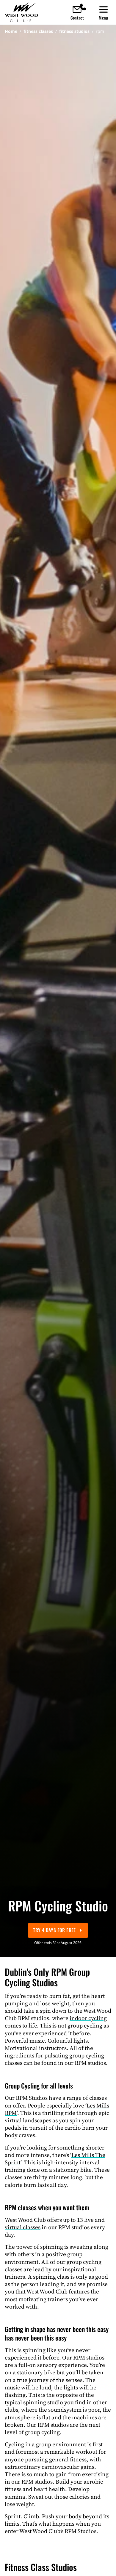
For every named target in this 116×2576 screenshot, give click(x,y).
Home (11, 31)
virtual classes (23, 2227)
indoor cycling (88, 2018)
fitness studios (74, 31)
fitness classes (38, 31)
